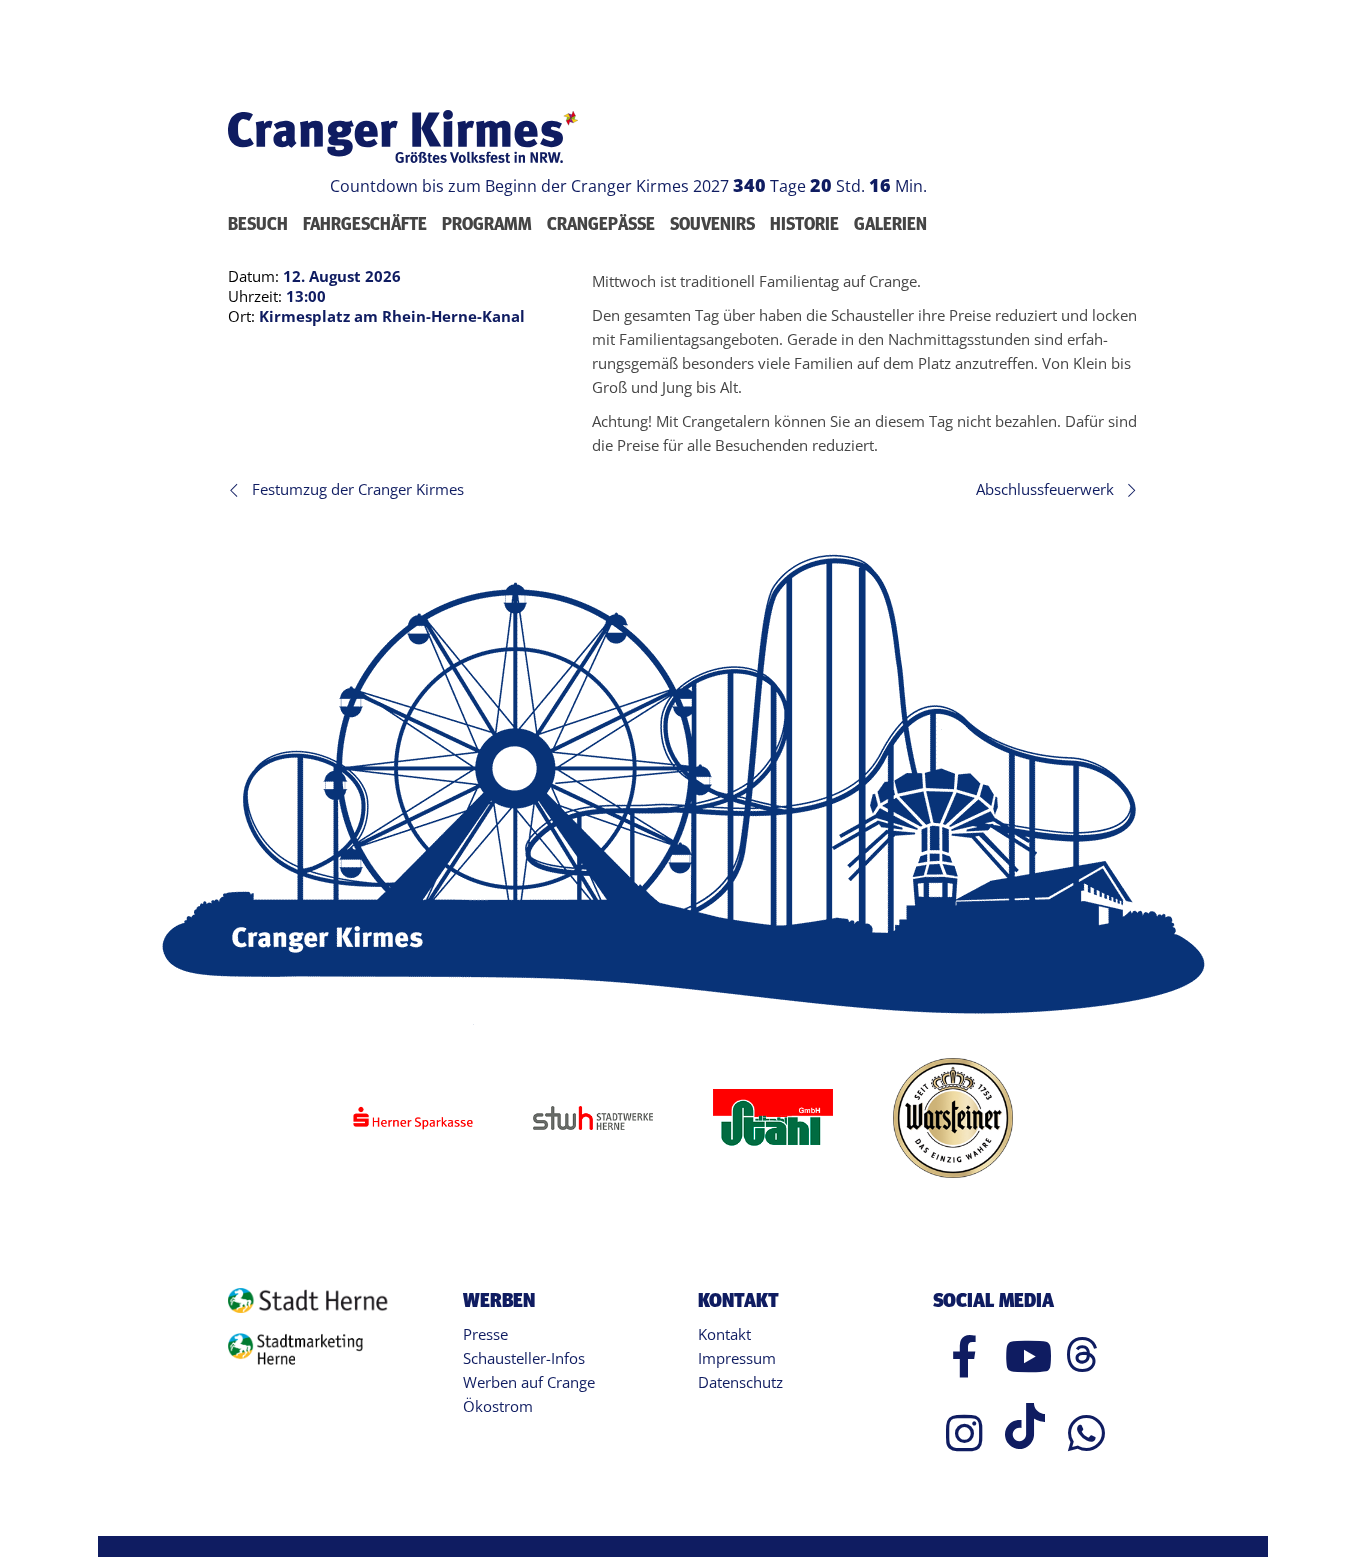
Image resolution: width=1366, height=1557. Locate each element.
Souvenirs (712, 223)
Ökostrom (498, 1406)
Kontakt (724, 1334)
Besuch (258, 223)
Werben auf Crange (529, 1382)
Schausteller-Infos (524, 1358)
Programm (487, 223)
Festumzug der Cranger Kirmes (358, 489)
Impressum (737, 1358)
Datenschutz (740, 1382)
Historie (804, 223)
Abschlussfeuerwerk (1045, 489)
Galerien (890, 223)
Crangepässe (601, 223)
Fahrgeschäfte (365, 223)
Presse (485, 1334)
